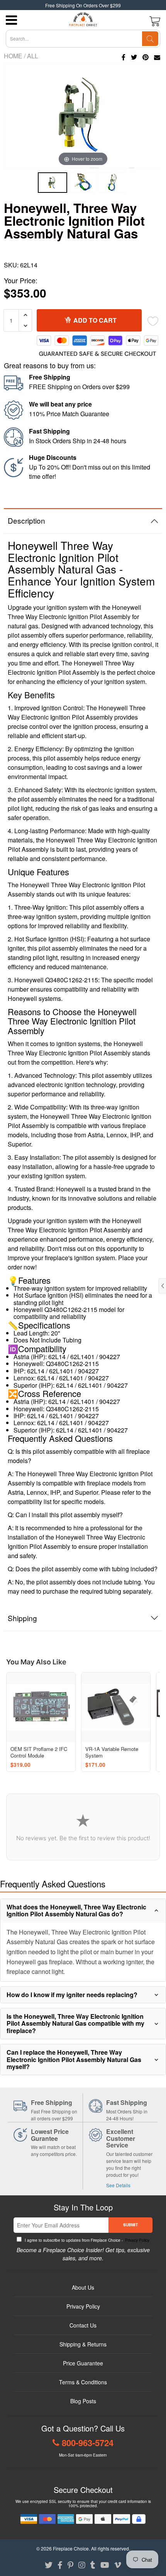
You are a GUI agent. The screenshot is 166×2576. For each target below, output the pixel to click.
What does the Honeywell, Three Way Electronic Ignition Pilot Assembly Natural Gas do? (76, 1910)
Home (13, 56)
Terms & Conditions (83, 2382)
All (33, 56)
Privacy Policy (137, 2240)
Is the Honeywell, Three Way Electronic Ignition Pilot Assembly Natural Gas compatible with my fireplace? (75, 2023)
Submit (130, 2225)
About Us (83, 2287)
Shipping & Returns (83, 2344)
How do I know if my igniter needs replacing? (72, 1995)
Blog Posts (83, 2401)
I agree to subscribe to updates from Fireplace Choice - (86, 2240)
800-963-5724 (88, 2443)
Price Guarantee (83, 2363)
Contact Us (83, 2325)
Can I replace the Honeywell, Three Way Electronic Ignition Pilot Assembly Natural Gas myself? (74, 2059)
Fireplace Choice (71, 2548)
